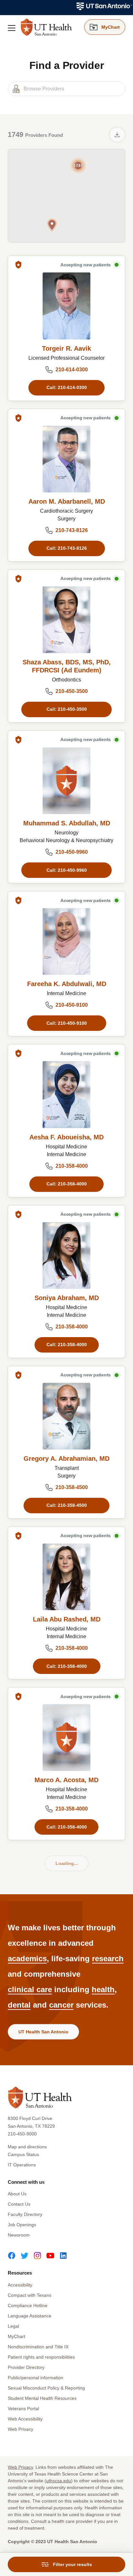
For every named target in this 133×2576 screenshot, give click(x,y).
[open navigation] (12, 28)
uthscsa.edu (59, 2481)
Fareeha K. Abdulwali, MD (67, 984)
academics (27, 1958)
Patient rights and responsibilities (41, 2357)
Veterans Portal (23, 2409)
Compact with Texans (30, 2295)
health (103, 1989)
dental (19, 2005)
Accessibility (20, 2285)
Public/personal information (36, 2378)
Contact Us (19, 2204)
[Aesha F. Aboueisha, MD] (66, 1094)
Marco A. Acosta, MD (66, 1780)
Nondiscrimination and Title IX (38, 2347)
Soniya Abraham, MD (67, 1298)
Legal (13, 2326)
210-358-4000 (72, 1166)
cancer (61, 2005)
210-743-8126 (72, 530)
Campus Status (23, 2154)
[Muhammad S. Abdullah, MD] (66, 781)
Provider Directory (26, 2367)
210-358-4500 (72, 1487)
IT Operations (22, 2165)
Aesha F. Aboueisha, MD (66, 1137)
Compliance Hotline (28, 2305)
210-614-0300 (72, 370)
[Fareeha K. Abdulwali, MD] (66, 941)
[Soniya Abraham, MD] (66, 1255)
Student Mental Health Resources (42, 2398)
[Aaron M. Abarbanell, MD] (66, 459)
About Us (17, 2194)
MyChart (16, 2336)
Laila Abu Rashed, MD (67, 1619)
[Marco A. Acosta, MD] (66, 1738)
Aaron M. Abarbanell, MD (67, 501)
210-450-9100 (72, 1005)
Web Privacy (20, 2429)
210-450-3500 (72, 691)
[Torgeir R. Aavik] (66, 306)
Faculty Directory (25, 2214)
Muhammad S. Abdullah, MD (67, 823)
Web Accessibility (25, 2419)
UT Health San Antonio (43, 2032)
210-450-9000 (22, 2134)
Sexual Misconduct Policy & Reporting (46, 2388)
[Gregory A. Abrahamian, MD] (66, 1416)
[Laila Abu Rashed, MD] (66, 1577)
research (108, 1958)
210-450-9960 (72, 852)
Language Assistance (30, 2316)
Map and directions (27, 2147)
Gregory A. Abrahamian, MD (66, 1459)
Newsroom (19, 2235)
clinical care (30, 1989)
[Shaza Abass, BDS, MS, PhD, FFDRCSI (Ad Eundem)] (66, 620)
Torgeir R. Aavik (66, 348)
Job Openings (22, 2225)
